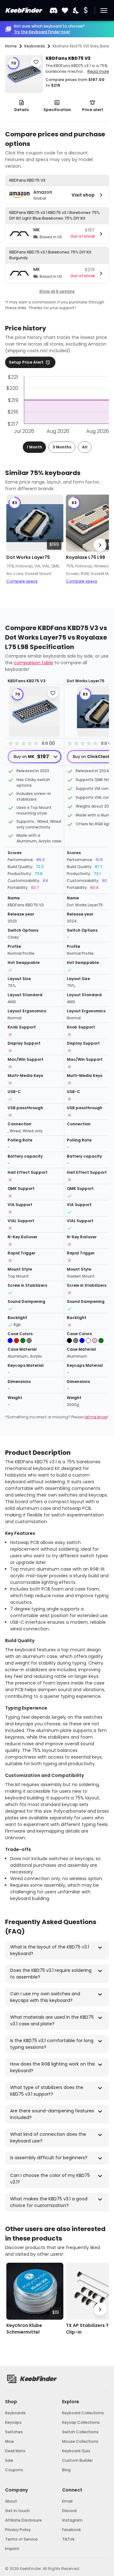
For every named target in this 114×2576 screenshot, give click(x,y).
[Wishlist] (65, 11)
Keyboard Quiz (76, 2451)
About (11, 2501)
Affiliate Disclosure (23, 2520)
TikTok (68, 2539)
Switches (14, 2432)
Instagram (72, 2520)
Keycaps (13, 2422)
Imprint (12, 2549)
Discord (69, 2511)
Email (67, 2501)
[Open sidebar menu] (104, 10)
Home (11, 46)
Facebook (71, 2530)
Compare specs (22, 581)
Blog (66, 2470)
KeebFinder (23, 10)
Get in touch (17, 2511)
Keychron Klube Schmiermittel (24, 2329)
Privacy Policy (18, 2530)
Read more (98, 71)
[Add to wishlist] (36, 62)
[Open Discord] (54, 10)
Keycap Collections (81, 2422)
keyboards (35, 46)
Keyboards (15, 2413)
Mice (9, 2441)
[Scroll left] (14, 545)
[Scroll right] (100, 545)
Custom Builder (77, 2460)
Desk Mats (15, 2451)
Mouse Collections (80, 2441)
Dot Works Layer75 (28, 557)
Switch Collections (80, 2432)
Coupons (14, 2470)
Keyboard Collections (83, 2413)
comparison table (34, 663)
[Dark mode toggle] (76, 11)
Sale (9, 2460)
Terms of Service (21, 2539)
